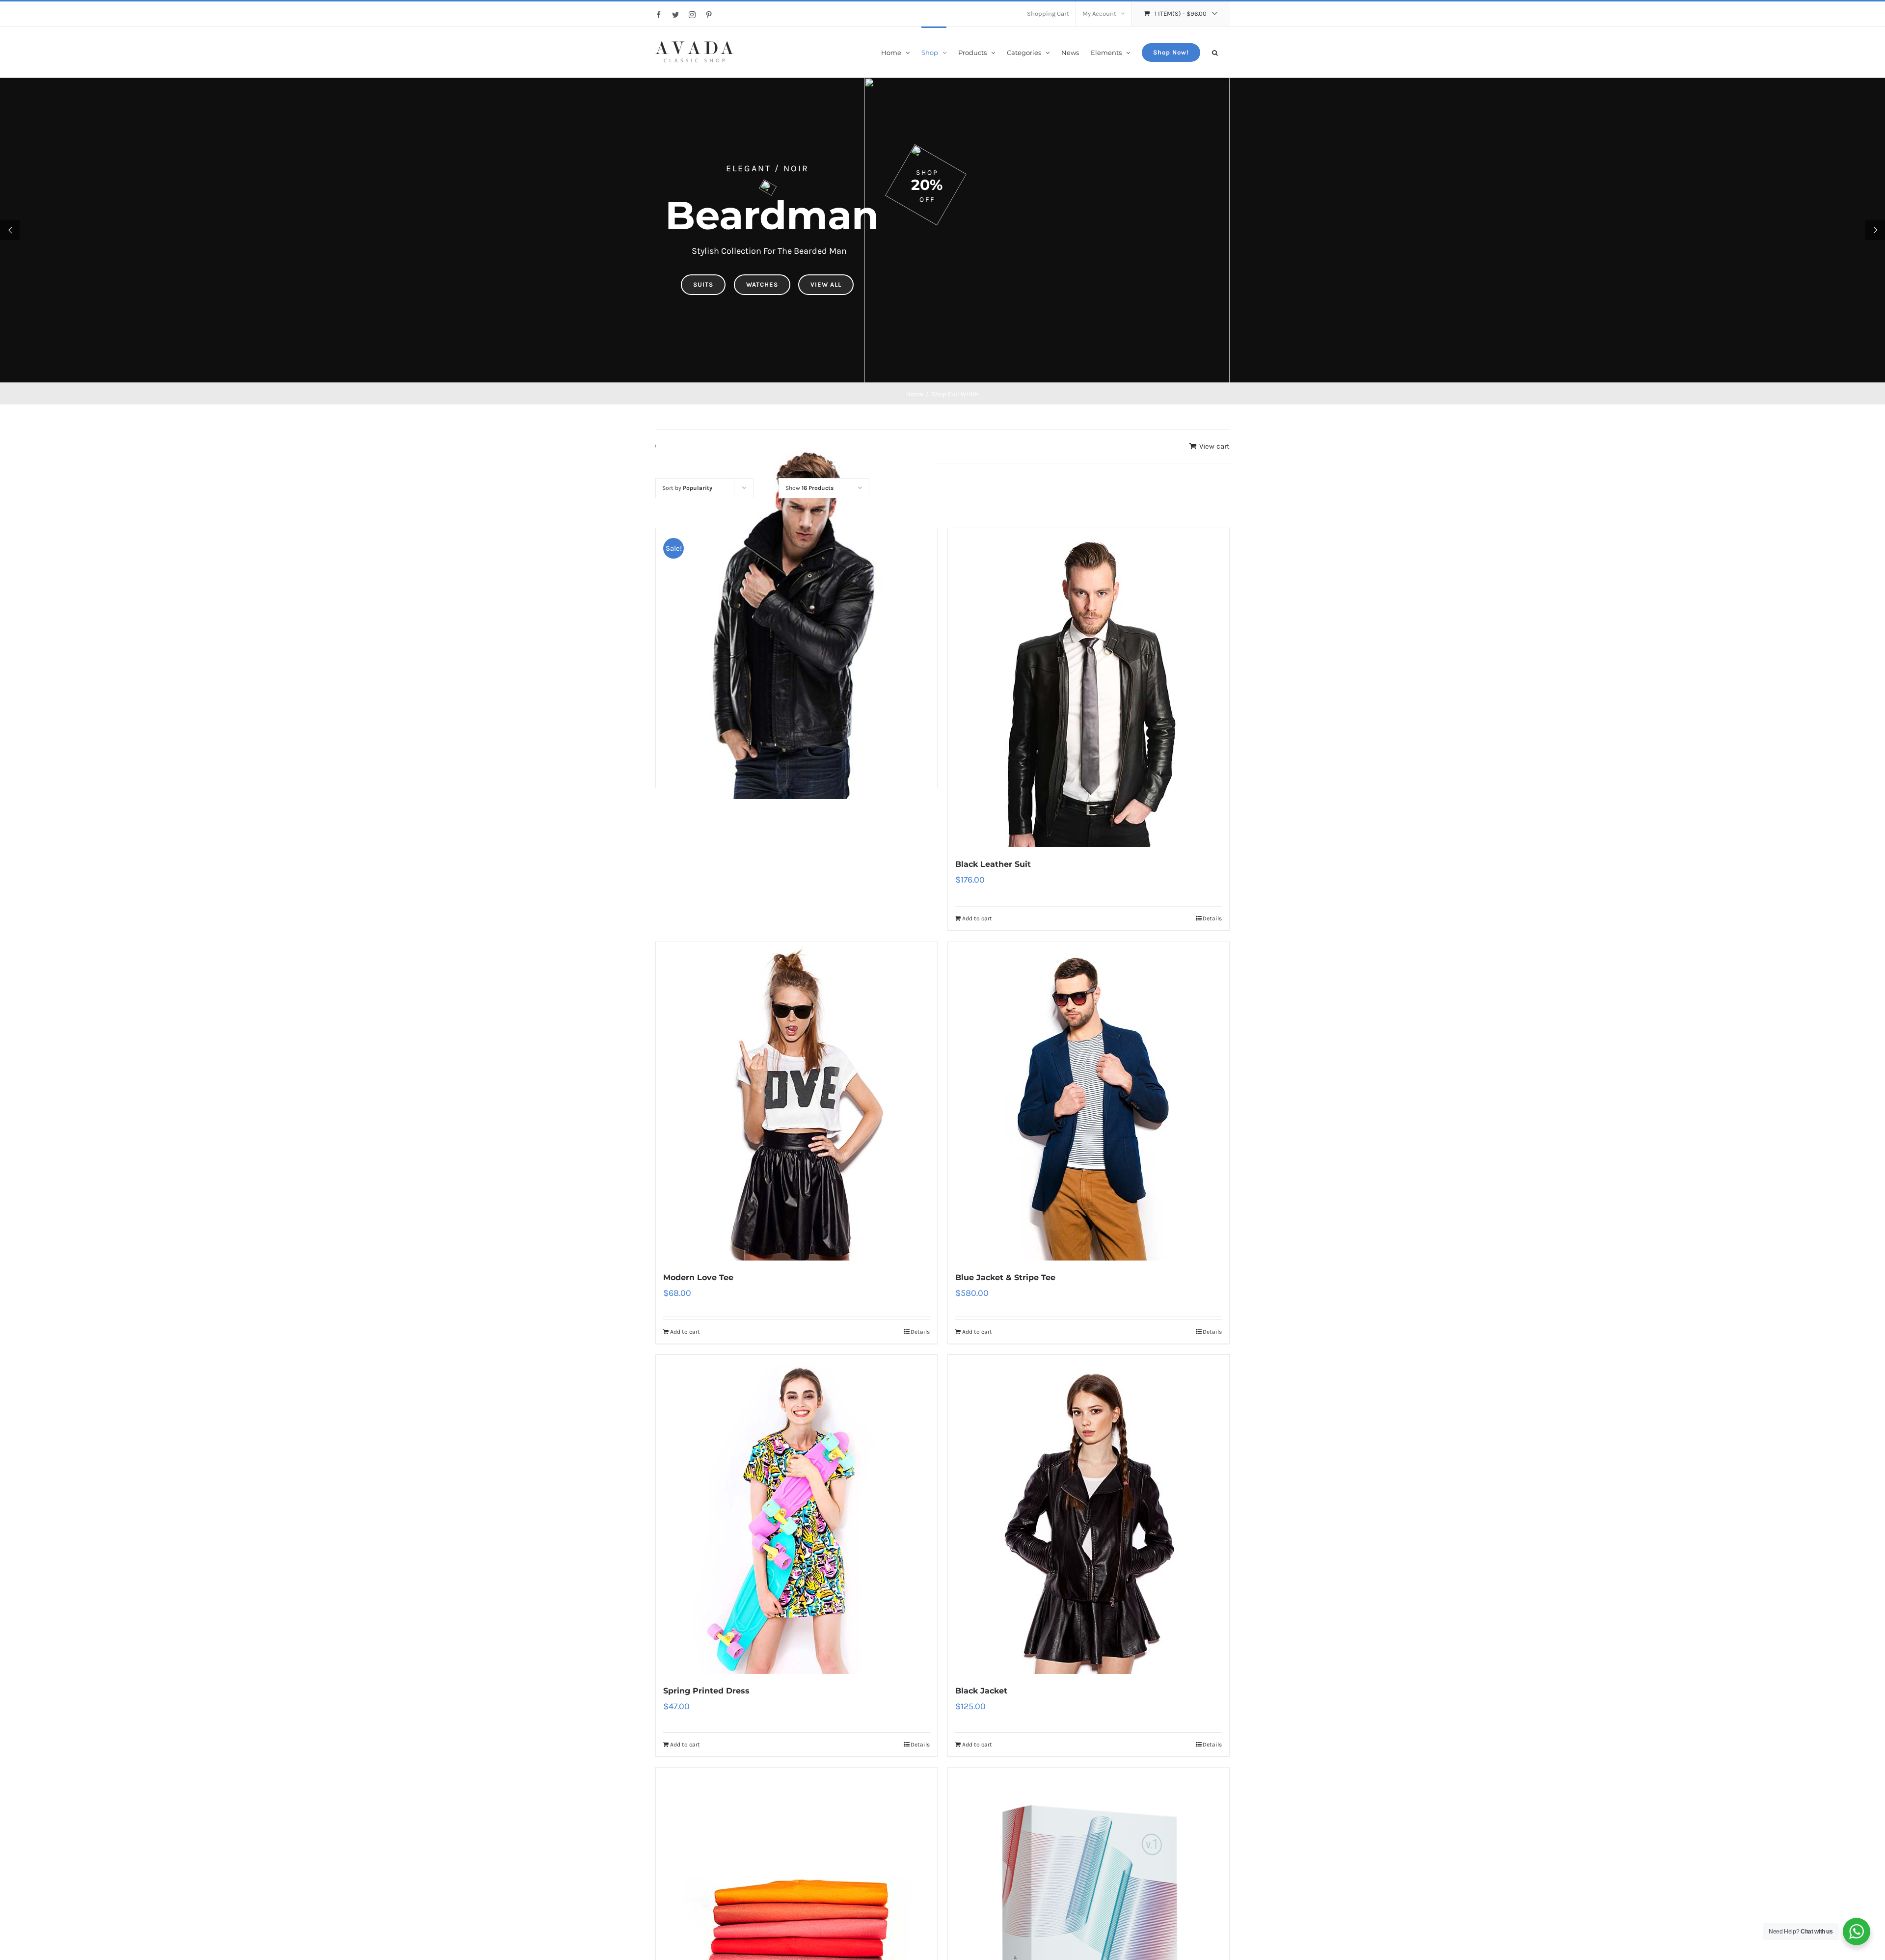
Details (1212, 918)
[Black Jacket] (1089, 1514)
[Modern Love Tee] (796, 1101)
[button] (1215, 52)
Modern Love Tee (698, 1277)
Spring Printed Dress (706, 1691)
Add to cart (977, 918)
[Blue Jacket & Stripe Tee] (1089, 1101)
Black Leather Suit (993, 864)
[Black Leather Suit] (1089, 688)
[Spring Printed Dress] (796, 1514)
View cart (1214, 446)
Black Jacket (981, 1691)
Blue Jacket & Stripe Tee (1005, 1277)
